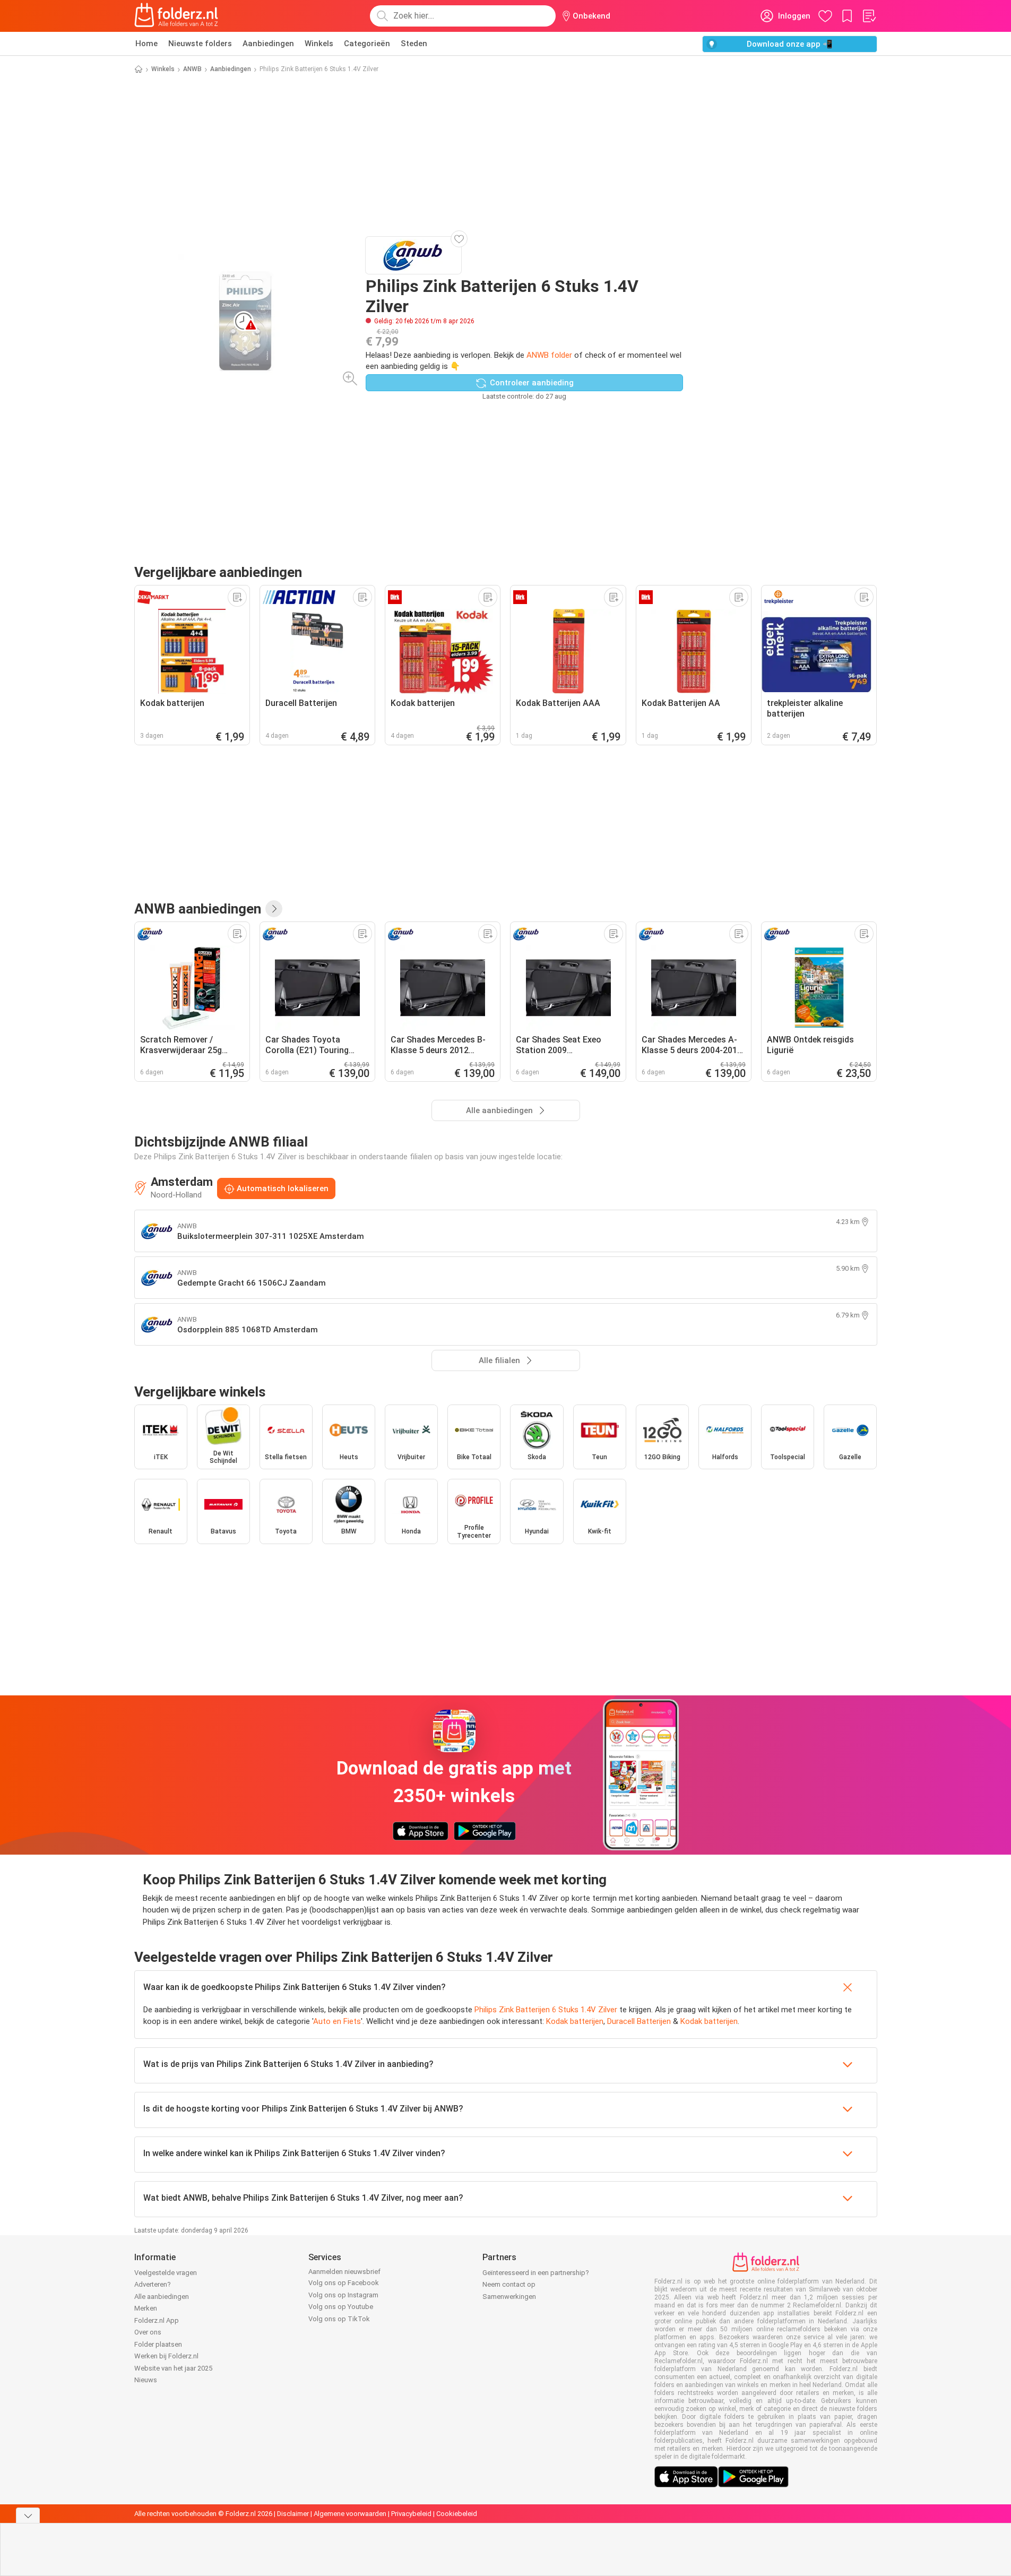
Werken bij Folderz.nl (166, 2356)
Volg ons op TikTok (339, 2319)
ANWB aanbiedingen (198, 909)
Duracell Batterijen (639, 2021)
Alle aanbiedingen (162, 2297)
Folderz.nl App (157, 2320)
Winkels (319, 44)
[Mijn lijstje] (869, 16)
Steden (414, 44)
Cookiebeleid (457, 2514)
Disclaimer (293, 2514)
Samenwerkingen (509, 2297)
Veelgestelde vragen (166, 2273)
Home (146, 44)
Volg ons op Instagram (343, 2295)
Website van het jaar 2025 (173, 2368)
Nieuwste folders (200, 44)
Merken (146, 2308)
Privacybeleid (411, 2514)
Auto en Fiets (337, 2021)
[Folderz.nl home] (176, 16)
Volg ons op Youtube (341, 2307)
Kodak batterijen (575, 2021)
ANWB (192, 69)
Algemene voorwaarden (350, 2514)
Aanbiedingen (268, 44)
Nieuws (146, 2380)
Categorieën (367, 44)
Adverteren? (153, 2284)
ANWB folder (549, 355)
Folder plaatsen (158, 2344)
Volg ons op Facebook (344, 2283)
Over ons (148, 2332)
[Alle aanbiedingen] (274, 909)
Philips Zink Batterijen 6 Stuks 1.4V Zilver (546, 2010)
